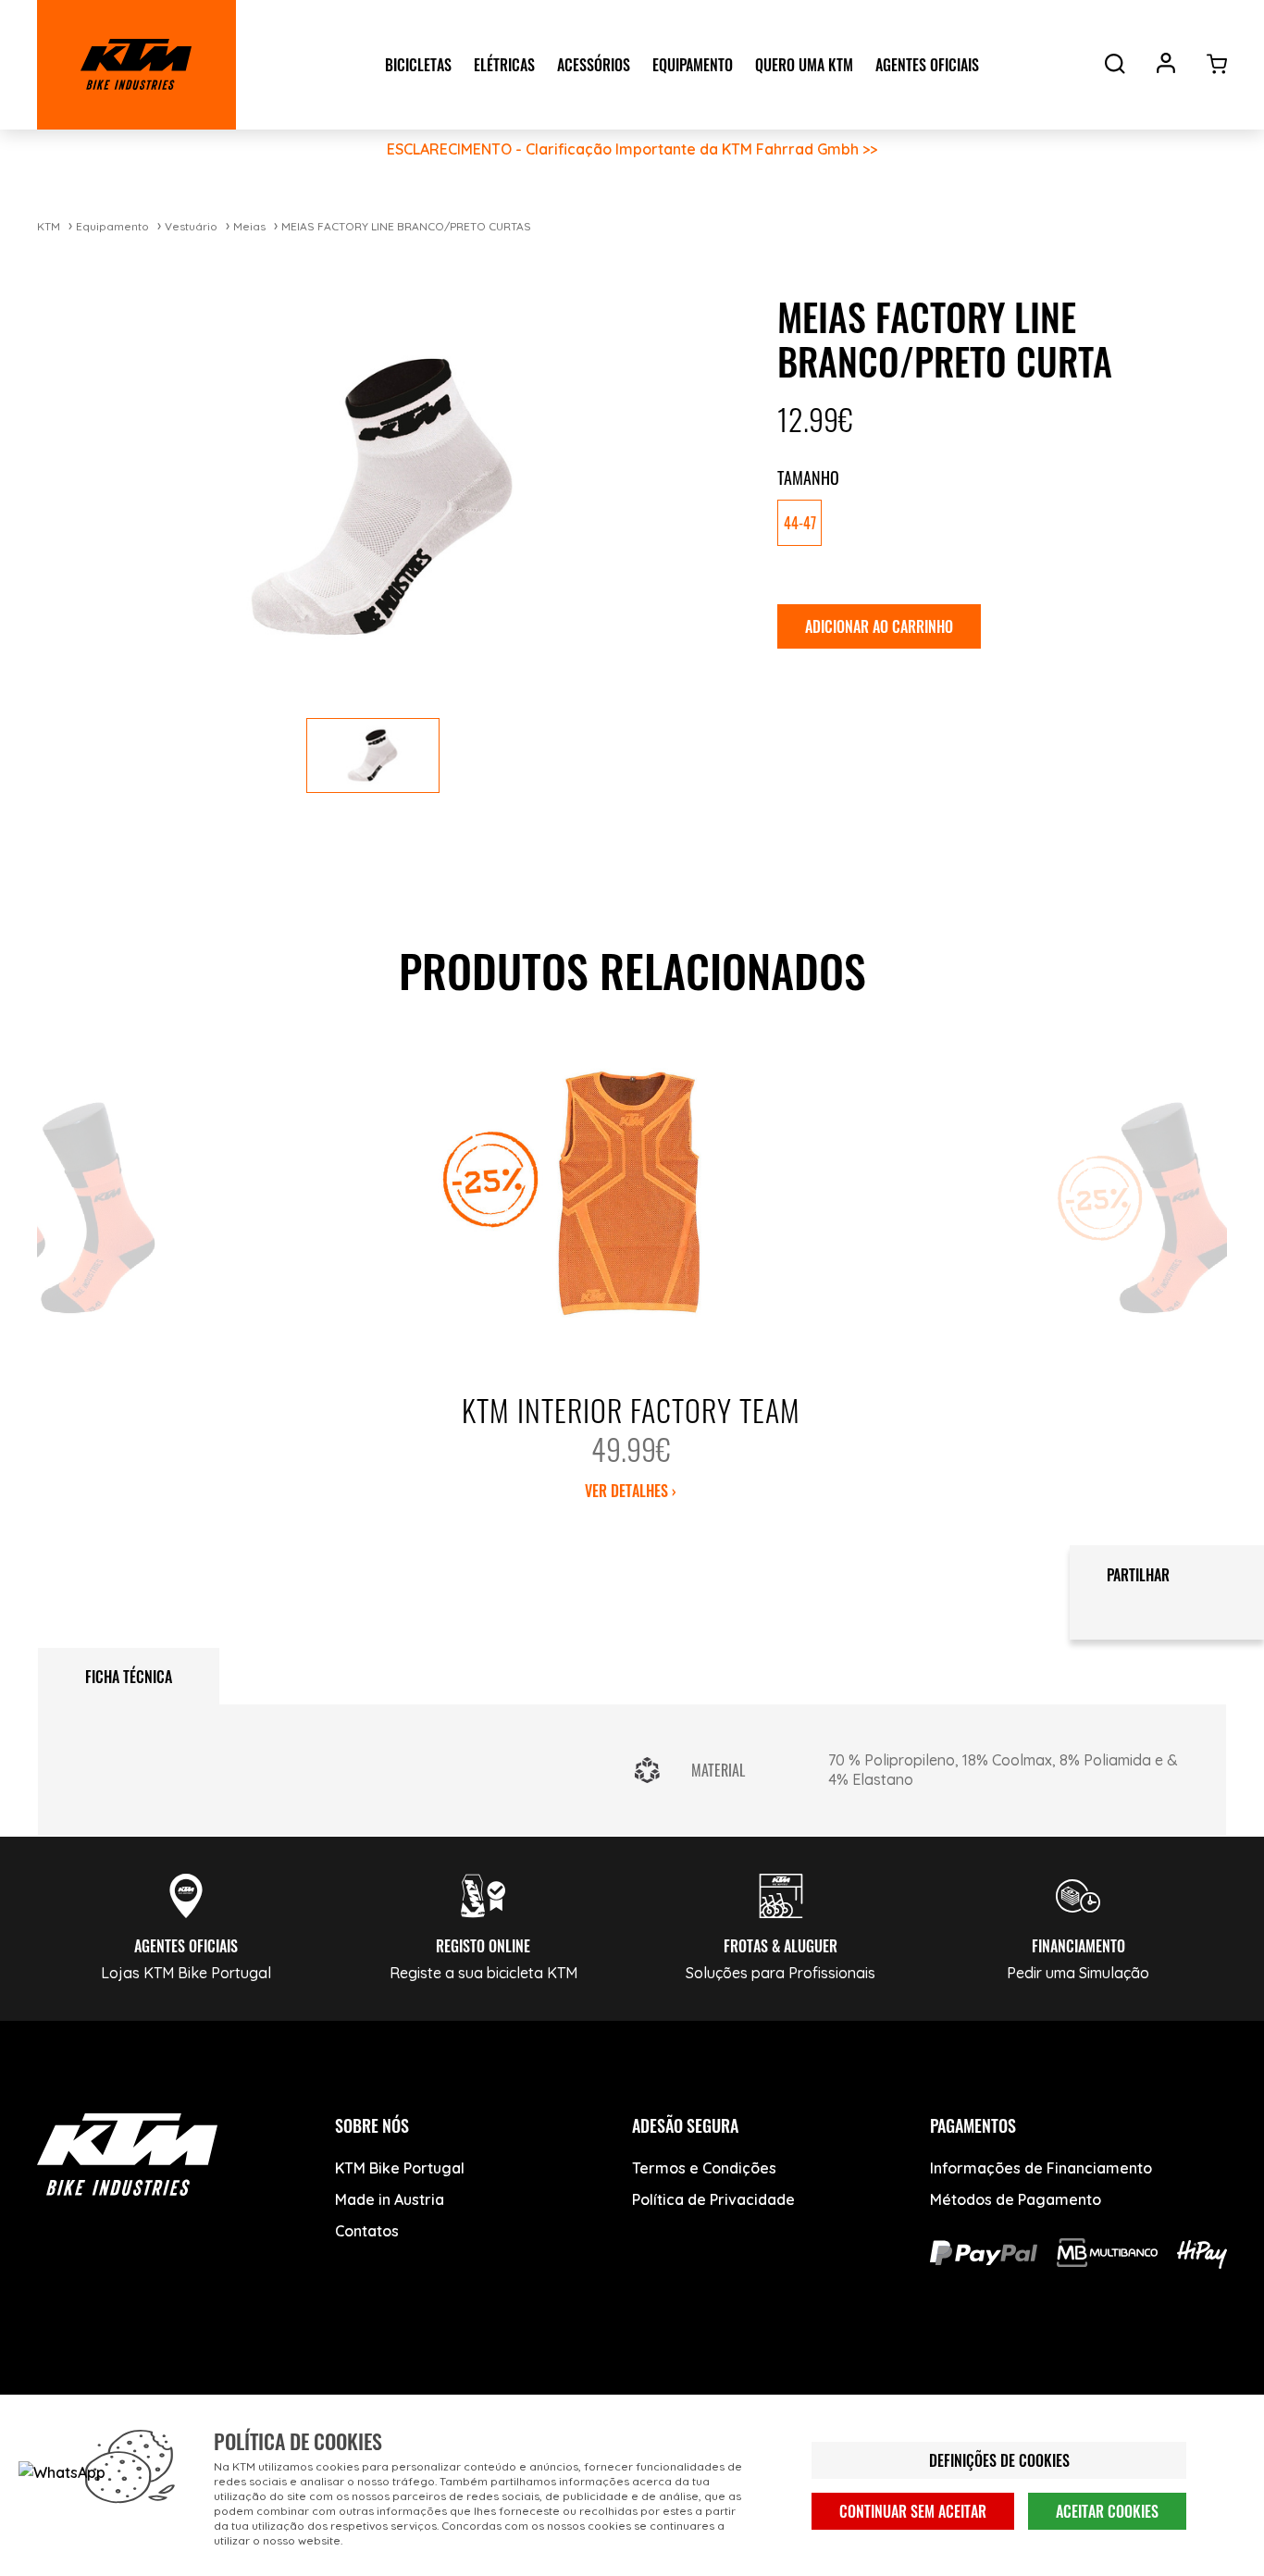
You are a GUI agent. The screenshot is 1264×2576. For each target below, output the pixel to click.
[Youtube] (132, 2391)
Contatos (367, 2231)
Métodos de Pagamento (1016, 2199)
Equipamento (112, 226)
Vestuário (191, 226)
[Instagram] (201, 2391)
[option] (799, 523)
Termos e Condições (704, 2168)
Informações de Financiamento (1041, 2168)
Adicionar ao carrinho (879, 626)
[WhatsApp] (271, 2391)
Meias (249, 226)
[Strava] (340, 2391)
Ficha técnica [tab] (129, 1677)
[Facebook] (62, 2391)
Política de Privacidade (713, 2199)
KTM (49, 226)
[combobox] (995, 524)
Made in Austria (390, 2199)
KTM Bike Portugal (400, 2168)
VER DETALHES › (631, 1491)
